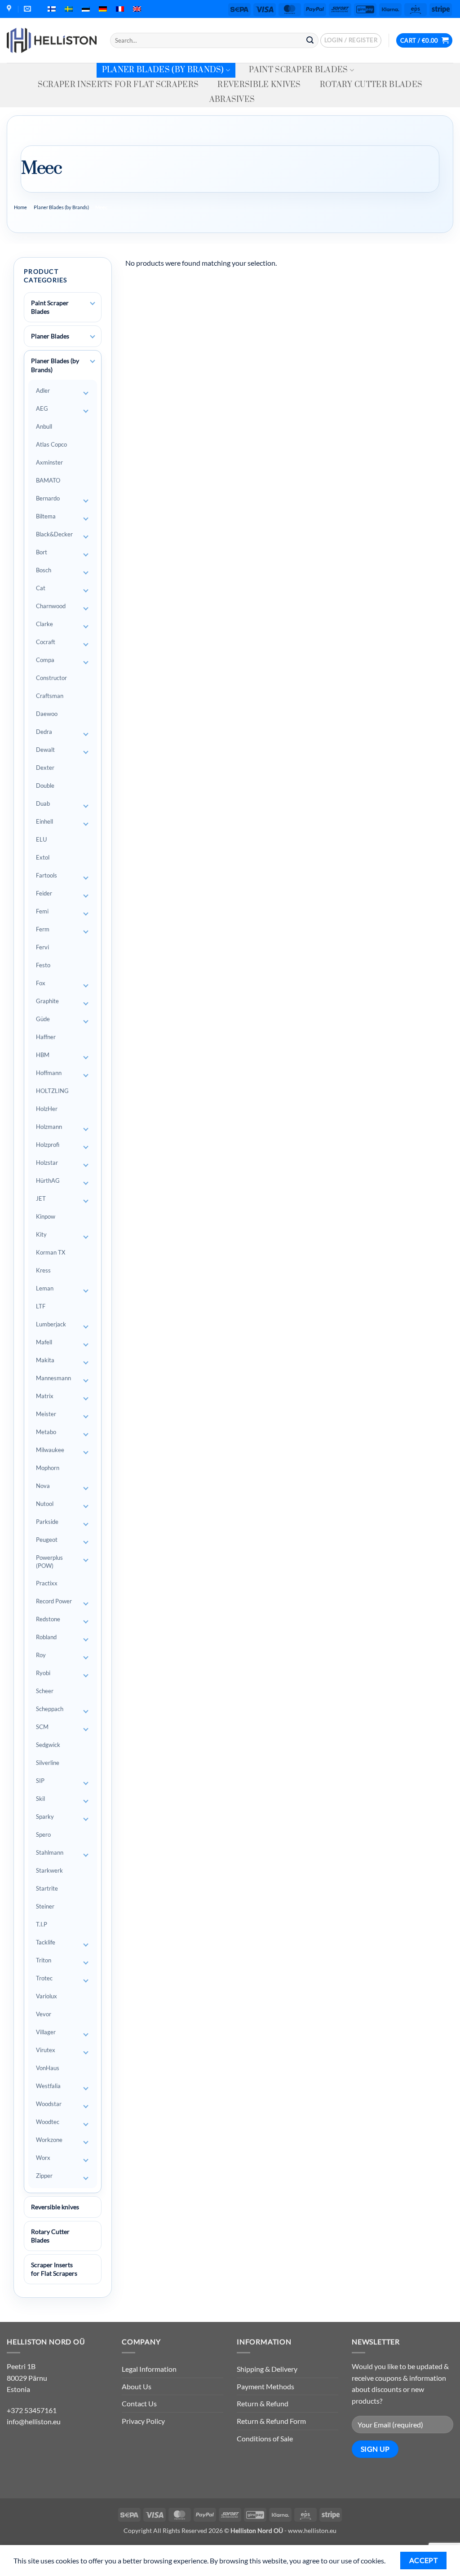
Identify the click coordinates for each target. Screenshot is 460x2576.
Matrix (45, 1396)
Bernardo (48, 498)
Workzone (49, 2140)
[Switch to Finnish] (52, 9)
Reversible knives (259, 85)
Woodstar (49, 2104)
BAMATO (48, 480)
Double (45, 786)
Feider (44, 893)
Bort (42, 552)
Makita (45, 1360)
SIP (40, 1781)
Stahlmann (50, 1852)
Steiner (45, 1906)
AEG (42, 408)
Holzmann (49, 1127)
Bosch (44, 570)
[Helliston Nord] (52, 40)
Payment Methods (265, 2386)
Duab (43, 803)
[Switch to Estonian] (86, 9)
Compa (45, 660)
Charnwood (51, 606)
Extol (43, 857)
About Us (137, 2386)
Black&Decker (54, 534)
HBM (43, 1055)
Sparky (45, 1817)
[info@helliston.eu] (29, 9)
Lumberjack (51, 1324)
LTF (41, 1306)
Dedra (44, 732)
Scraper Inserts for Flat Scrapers (118, 85)
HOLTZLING (52, 1091)
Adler (43, 391)
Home (20, 207)
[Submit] (310, 40)
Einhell (44, 821)
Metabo (46, 1432)
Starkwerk (49, 1870)
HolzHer (47, 1109)
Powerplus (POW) (49, 1562)
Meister (46, 1414)
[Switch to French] (120, 9)
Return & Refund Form (271, 2421)
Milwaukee (50, 1450)
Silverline (48, 1763)
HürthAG (48, 1180)
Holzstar (47, 1163)
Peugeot (47, 1540)
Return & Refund (263, 2403)
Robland (46, 1637)
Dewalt (45, 750)
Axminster (49, 462)
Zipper (44, 2176)
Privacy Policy (143, 2421)
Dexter (45, 768)
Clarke (44, 624)
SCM (42, 1727)
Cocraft (46, 642)
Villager (46, 2032)
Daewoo (47, 714)
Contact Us (139, 2403)
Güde (43, 1019)
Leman (45, 1288)
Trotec (44, 1978)
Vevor (44, 2014)
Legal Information (149, 2369)
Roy (41, 1655)
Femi (42, 911)
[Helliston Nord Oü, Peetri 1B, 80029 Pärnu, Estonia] (10, 9)
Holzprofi (48, 1145)
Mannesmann (53, 1378)
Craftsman (50, 696)
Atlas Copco (51, 444)
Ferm (43, 929)
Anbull (44, 426)
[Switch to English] (137, 9)
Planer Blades (50, 336)
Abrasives (232, 100)
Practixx (47, 1583)
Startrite (47, 1888)
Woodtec (48, 2122)
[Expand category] (93, 303)
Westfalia (48, 2086)
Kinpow (46, 1216)
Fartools (46, 875)
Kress (43, 1270)
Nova (43, 1486)
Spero (43, 1834)
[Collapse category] (93, 361)
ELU (41, 839)
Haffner (46, 1037)
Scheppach (50, 1709)
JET (41, 1198)
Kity (41, 1234)
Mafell (44, 1342)
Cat (41, 588)
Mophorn (48, 1468)
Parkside (47, 1522)
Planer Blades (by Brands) (163, 70)
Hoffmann (49, 1073)
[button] (351, 40)
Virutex (46, 2050)
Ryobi (43, 1673)
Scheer (45, 1691)
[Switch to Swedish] (69, 9)
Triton (44, 1960)
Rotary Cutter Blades (371, 85)
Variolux (46, 1996)
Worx (43, 2158)
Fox (41, 983)
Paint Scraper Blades (298, 70)
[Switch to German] (103, 9)
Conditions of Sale (265, 2438)
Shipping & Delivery (267, 2369)
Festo (43, 965)
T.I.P (42, 1924)
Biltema (46, 516)
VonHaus (48, 2068)
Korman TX (51, 1252)
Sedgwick (48, 1745)
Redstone (48, 1619)
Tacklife (46, 1942)
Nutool (45, 1504)
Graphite (47, 1001)
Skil (40, 1799)
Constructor (51, 678)
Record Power (54, 1601)
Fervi (42, 947)
